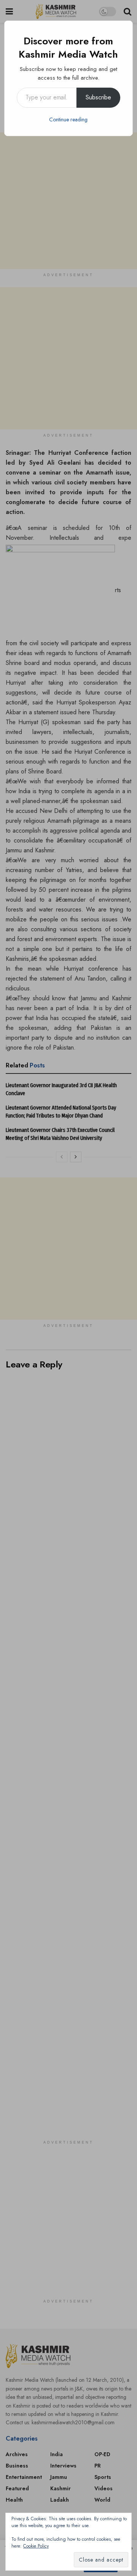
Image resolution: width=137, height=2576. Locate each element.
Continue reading (68, 119)
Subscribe (98, 97)
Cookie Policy (36, 2546)
